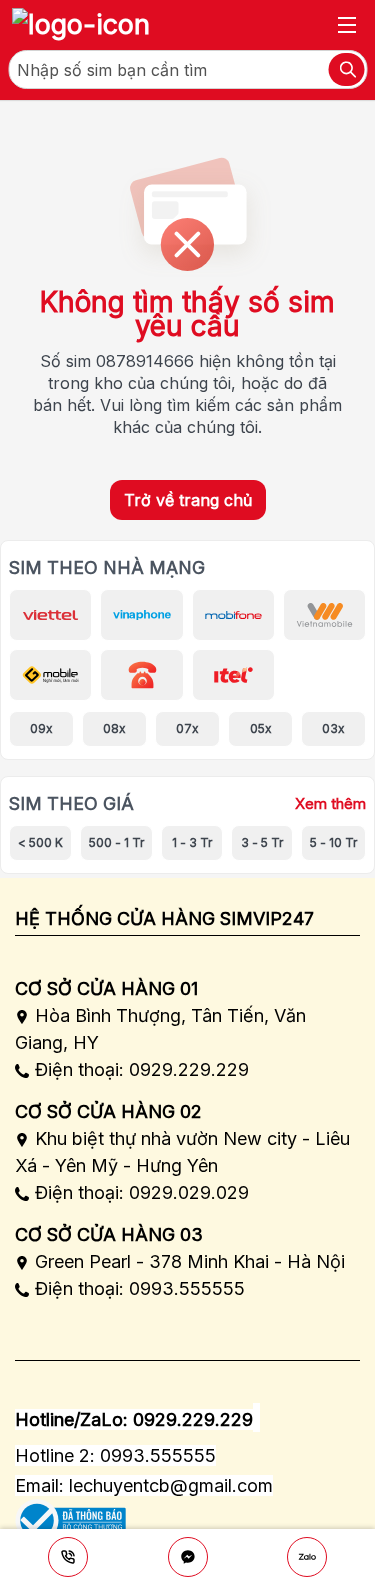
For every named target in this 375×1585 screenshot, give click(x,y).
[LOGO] (81, 25)
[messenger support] (188, 1557)
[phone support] (68, 1557)
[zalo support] (307, 1557)
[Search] (346, 69)
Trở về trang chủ (188, 500)
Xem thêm (330, 804)
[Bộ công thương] (70, 1513)
